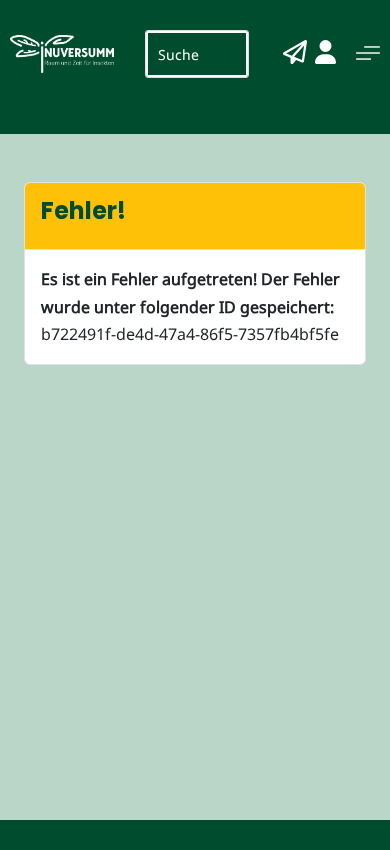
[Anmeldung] (325, 52)
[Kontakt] (295, 52)
